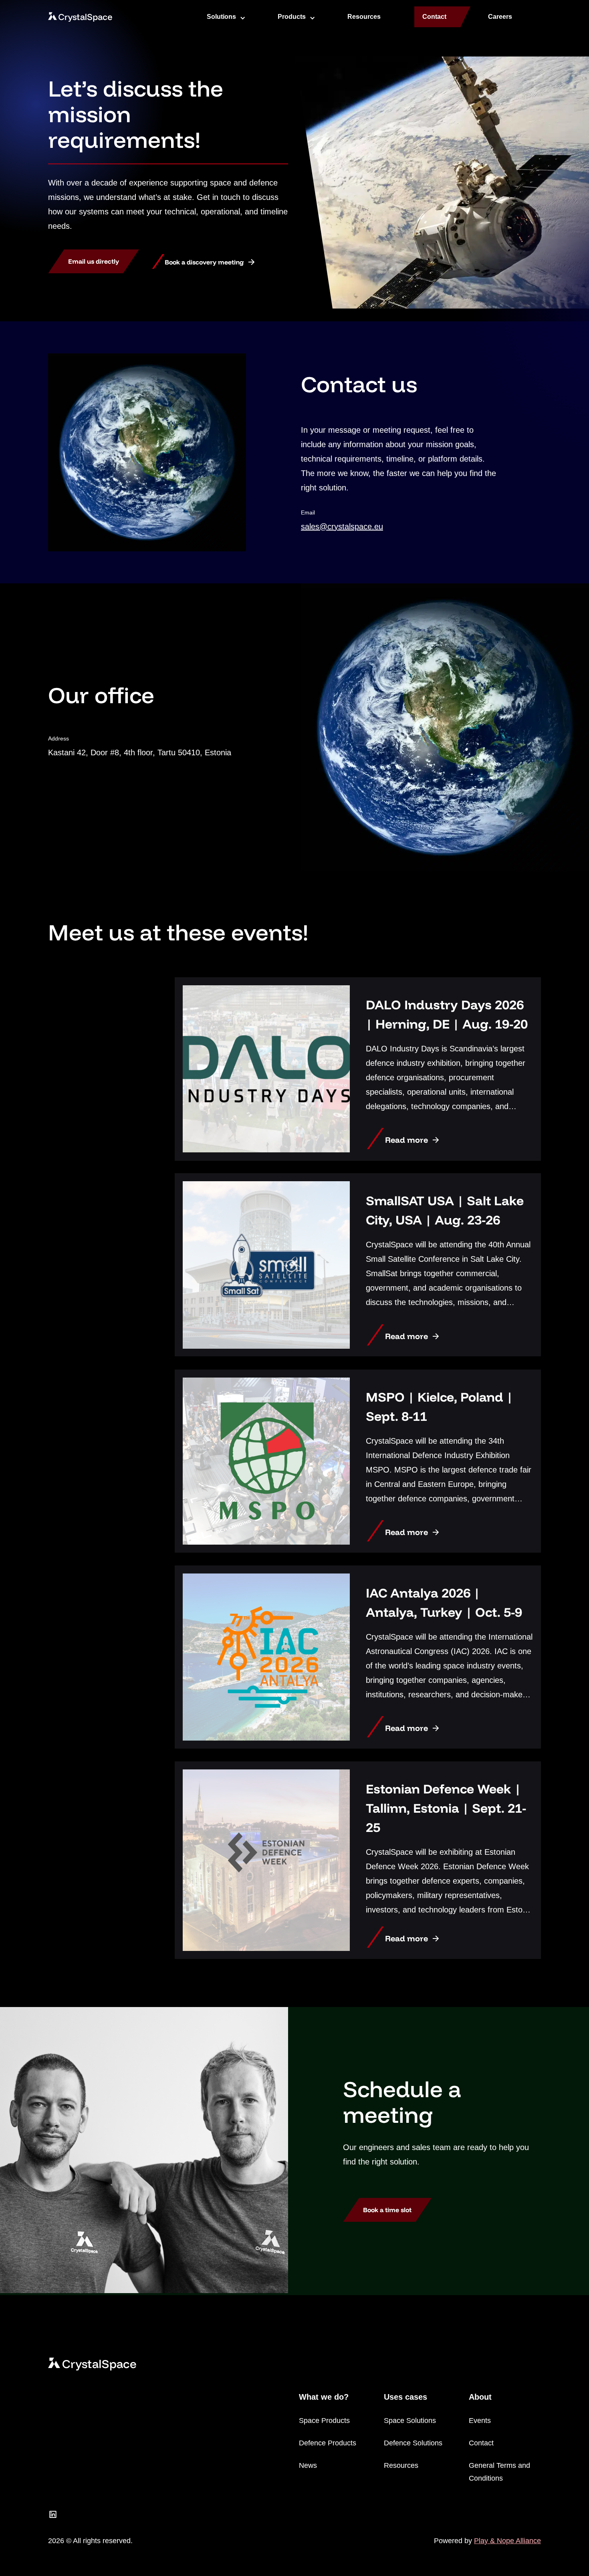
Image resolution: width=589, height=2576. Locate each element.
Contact (434, 17)
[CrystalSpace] (80, 17)
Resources (364, 17)
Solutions (221, 17)
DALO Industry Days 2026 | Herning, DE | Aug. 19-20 (447, 1014)
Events (480, 2421)
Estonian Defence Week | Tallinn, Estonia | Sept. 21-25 (446, 1808)
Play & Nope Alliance (507, 2541)
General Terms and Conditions (499, 2472)
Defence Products (328, 2443)
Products (292, 17)
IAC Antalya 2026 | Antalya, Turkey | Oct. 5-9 (444, 1602)
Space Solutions (410, 2421)
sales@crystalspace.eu (342, 526)
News (308, 2465)
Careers (500, 17)
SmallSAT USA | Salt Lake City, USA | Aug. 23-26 (445, 1210)
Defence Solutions (413, 2443)
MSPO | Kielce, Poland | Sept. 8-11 (439, 1406)
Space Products (324, 2421)
